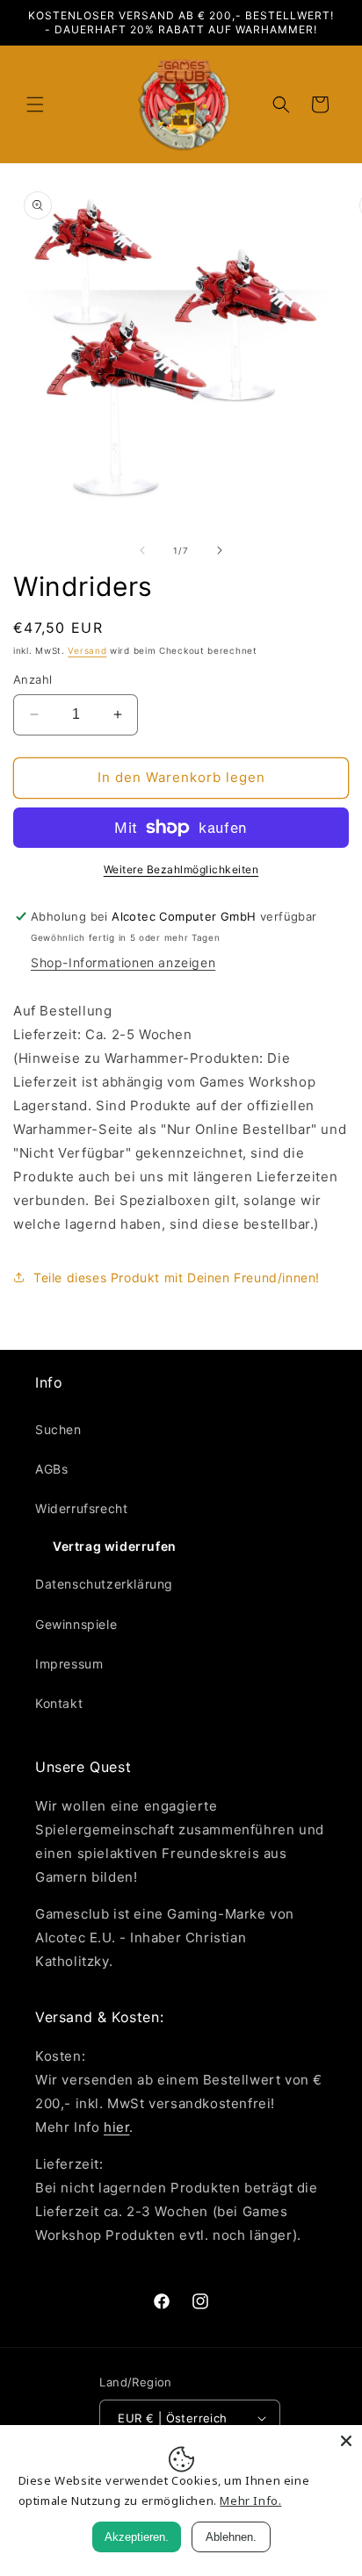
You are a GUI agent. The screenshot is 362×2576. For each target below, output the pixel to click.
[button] (35, 104)
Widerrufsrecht (81, 1508)
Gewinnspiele (76, 1624)
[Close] (346, 2441)
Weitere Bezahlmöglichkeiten (181, 869)
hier (116, 2127)
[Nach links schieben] (142, 550)
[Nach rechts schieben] (220, 550)
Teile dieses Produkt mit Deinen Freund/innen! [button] (177, 1277)
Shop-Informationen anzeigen (123, 962)
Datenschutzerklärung (104, 1584)
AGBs (51, 1469)
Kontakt (59, 1703)
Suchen (58, 1429)
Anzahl (33, 679)
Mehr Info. (250, 2501)
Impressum (69, 1664)
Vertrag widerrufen (115, 1546)
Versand (87, 650)
